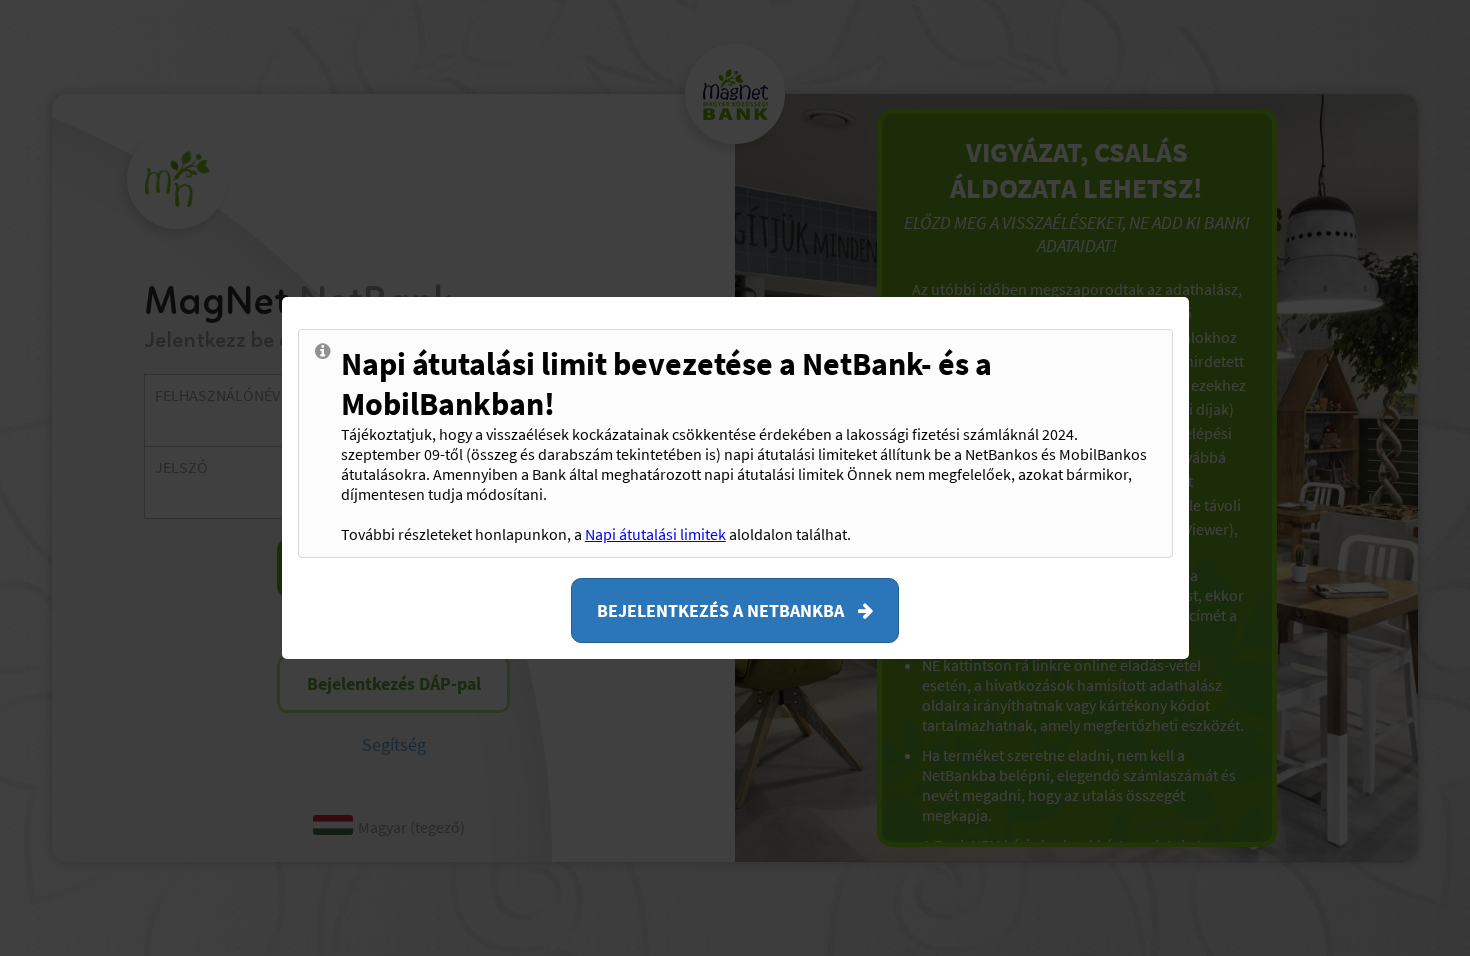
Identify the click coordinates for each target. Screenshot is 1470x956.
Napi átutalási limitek (655, 534)
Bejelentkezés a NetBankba (722, 610)
